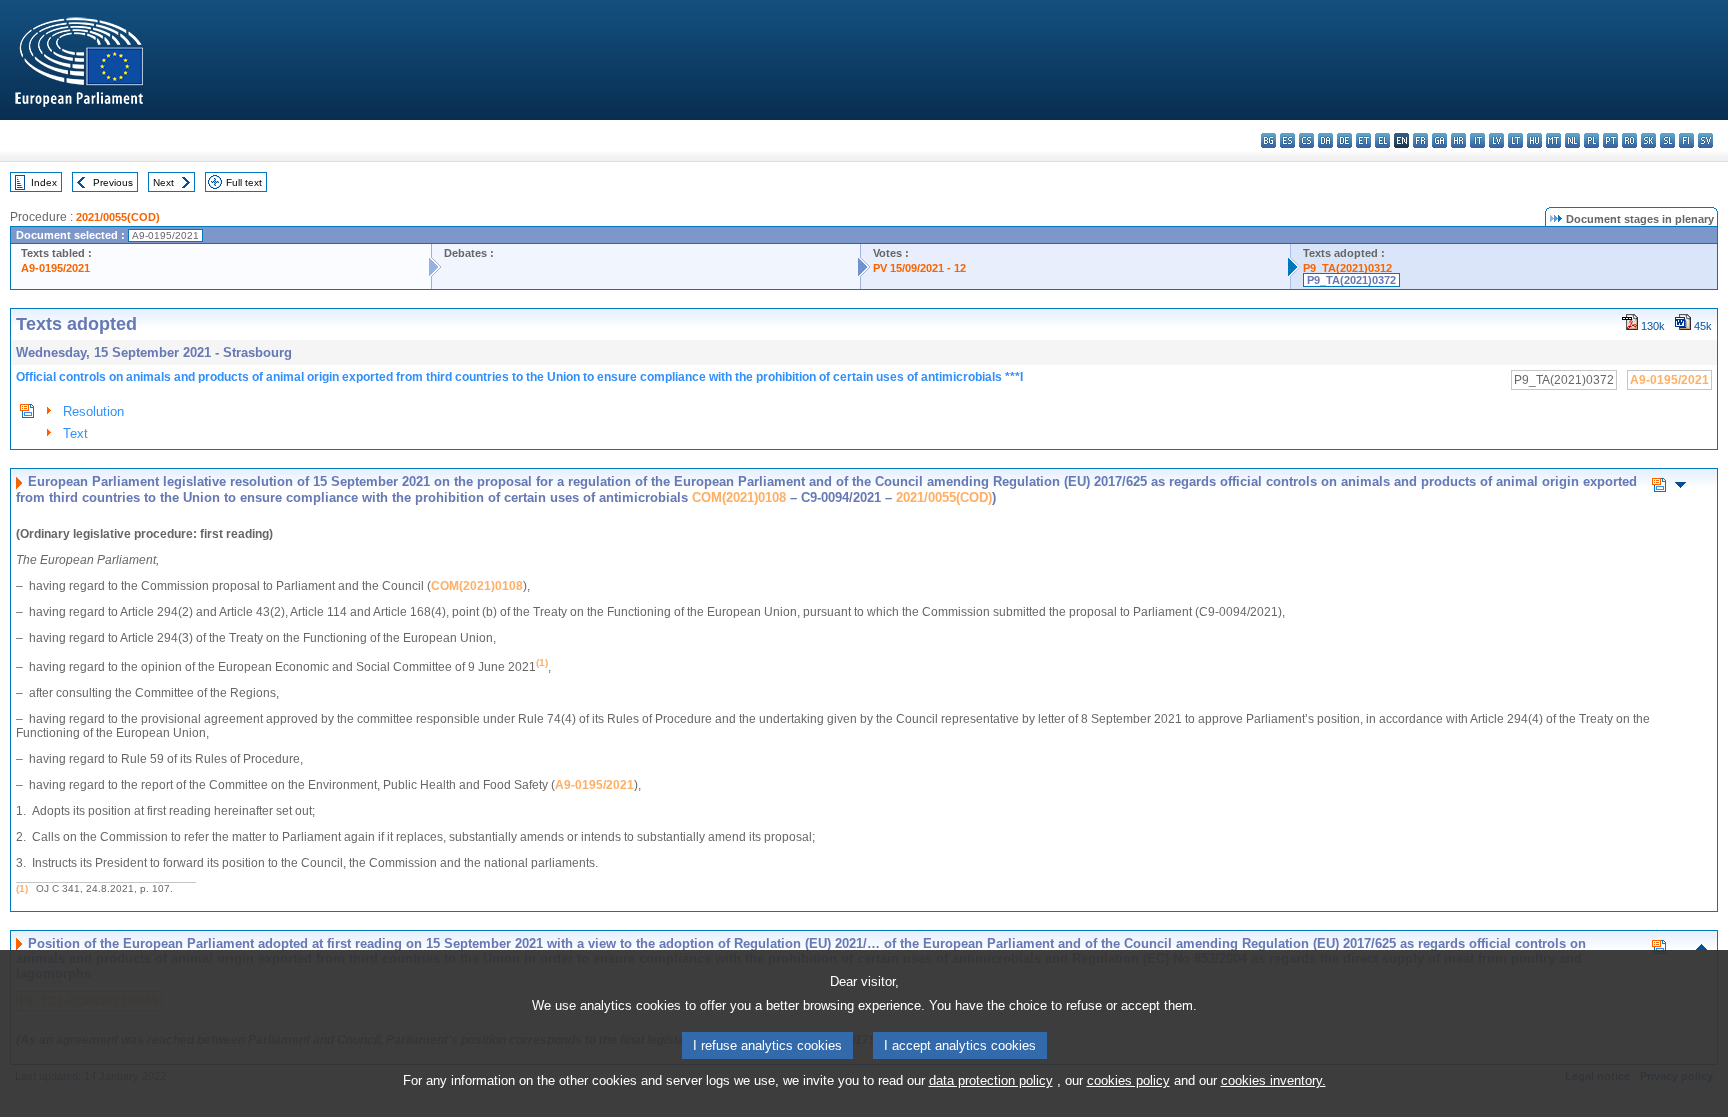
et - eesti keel (1363, 140)
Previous (113, 182)
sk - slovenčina (1648, 140)
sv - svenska (1705, 140)
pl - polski (1591, 140)
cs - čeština (1306, 140)
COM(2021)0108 (739, 497)
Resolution (93, 411)
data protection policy (991, 1080)
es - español (1287, 140)
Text (75, 433)
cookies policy (1128, 1080)
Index (44, 182)
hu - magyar (1534, 140)
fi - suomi (1686, 140)
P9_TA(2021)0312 (1347, 268)
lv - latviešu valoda (1496, 140)
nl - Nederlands (1572, 140)
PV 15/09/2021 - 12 (919, 268)
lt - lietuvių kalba (1515, 140)
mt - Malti (1553, 140)
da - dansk (1325, 140)
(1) (22, 888)
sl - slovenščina (1667, 140)
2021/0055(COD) (118, 217)
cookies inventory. (1273, 1080)
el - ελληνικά (1382, 140)
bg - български (1268, 140)
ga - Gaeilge (1439, 140)
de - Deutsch (1344, 140)
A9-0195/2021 (55, 268)
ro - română (1629, 140)
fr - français (1420, 140)
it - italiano (1477, 140)
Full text (244, 182)
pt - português (1610, 140)
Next (163, 182)
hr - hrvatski (1458, 140)
